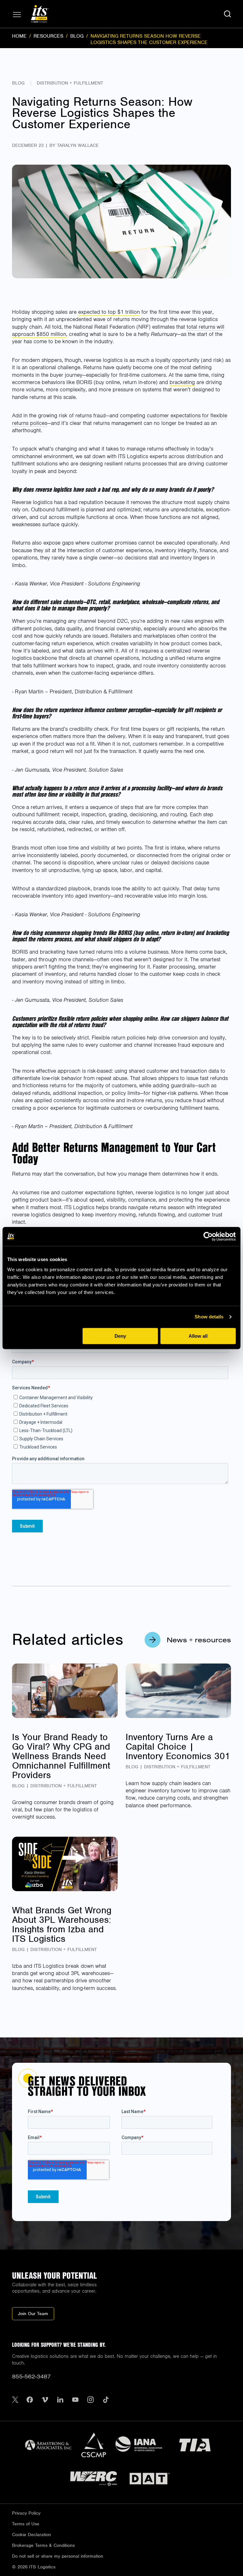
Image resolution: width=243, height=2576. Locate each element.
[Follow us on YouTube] (75, 2400)
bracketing (182, 382)
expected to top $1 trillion (109, 312)
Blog (18, 83)
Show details (209, 1317)
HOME (19, 36)
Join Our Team (33, 2314)
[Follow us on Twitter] (15, 2400)
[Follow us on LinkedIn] (60, 2400)
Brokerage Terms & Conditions (43, 2545)
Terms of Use (26, 2524)
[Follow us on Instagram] (90, 2400)
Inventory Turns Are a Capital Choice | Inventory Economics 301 (178, 1746)
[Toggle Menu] (17, 15)
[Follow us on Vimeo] (45, 2400)
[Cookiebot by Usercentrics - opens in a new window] (208, 1236)
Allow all (198, 1336)
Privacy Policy (26, 2513)
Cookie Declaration (31, 2535)
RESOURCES (48, 36)
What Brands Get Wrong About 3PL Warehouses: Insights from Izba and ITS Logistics (62, 1924)
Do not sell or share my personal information (58, 2556)
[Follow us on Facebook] (30, 2400)
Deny (120, 1336)
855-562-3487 (31, 2376)
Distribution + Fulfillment (70, 83)
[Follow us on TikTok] (106, 2400)
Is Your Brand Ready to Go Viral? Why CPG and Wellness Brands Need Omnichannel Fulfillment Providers (61, 1756)
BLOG (77, 36)
